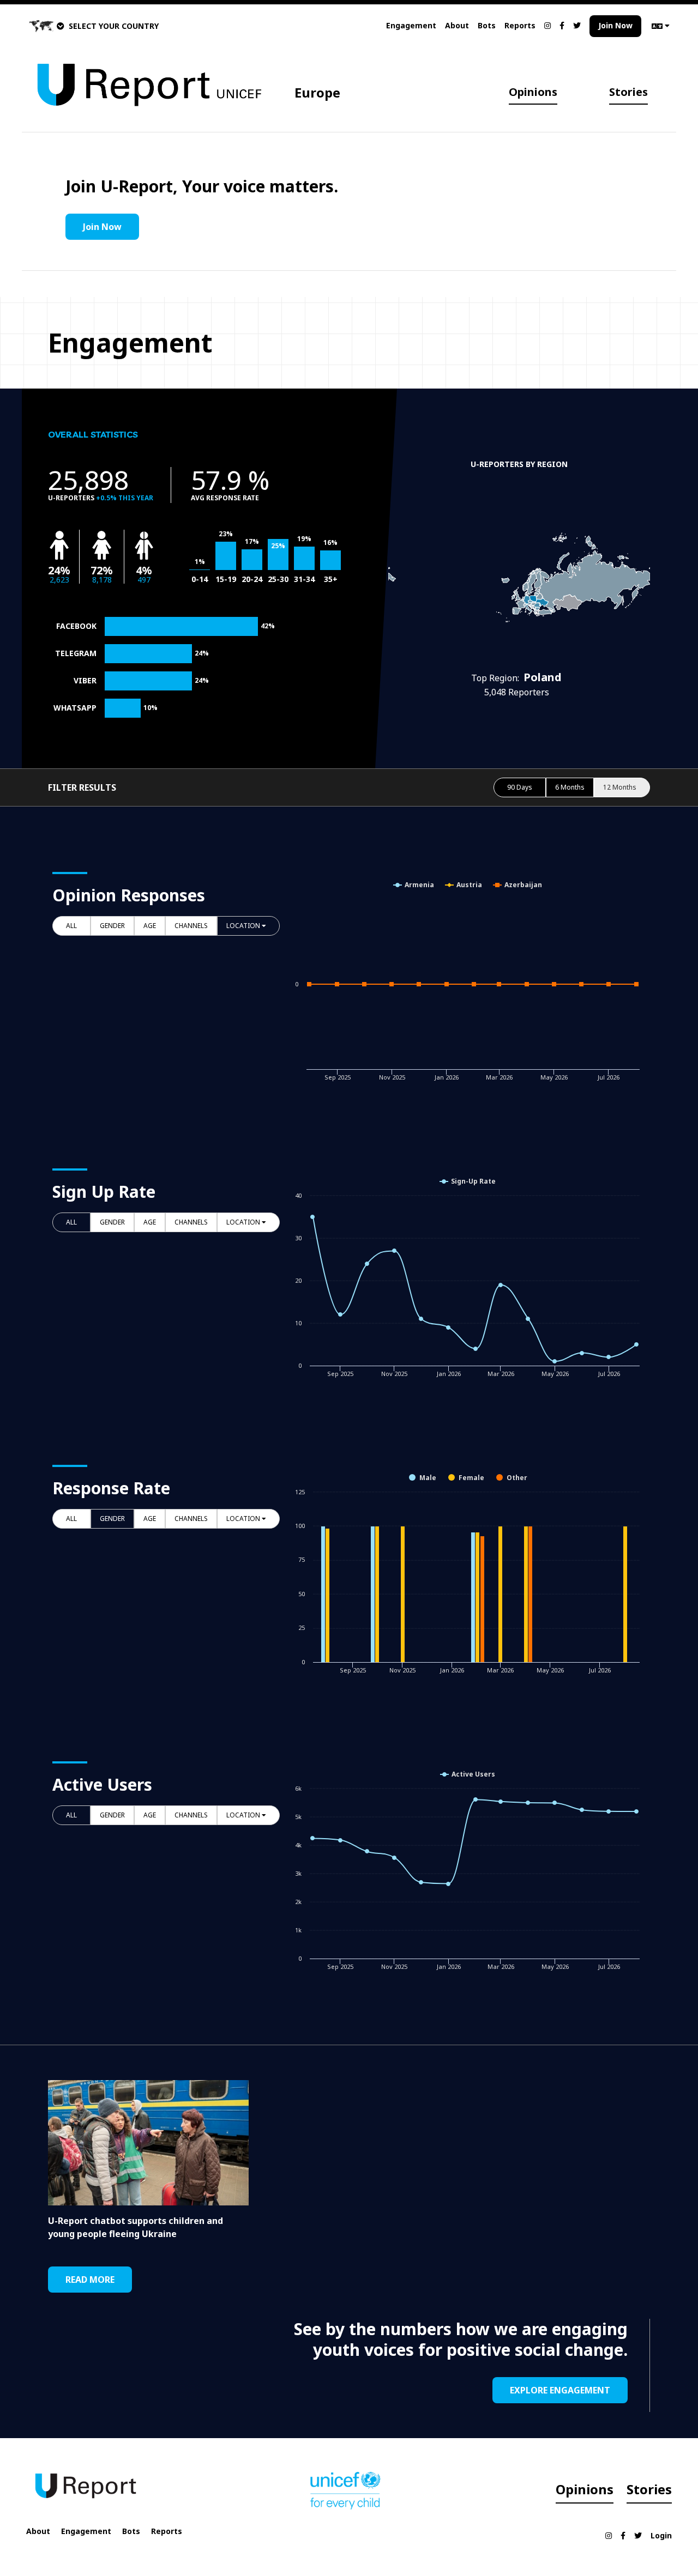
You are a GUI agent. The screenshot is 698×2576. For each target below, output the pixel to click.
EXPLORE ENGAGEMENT (560, 2390)
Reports (520, 25)
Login (661, 2535)
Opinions (533, 92)
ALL (71, 926)
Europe (317, 92)
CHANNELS (191, 926)
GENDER (112, 926)
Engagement (411, 25)
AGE (150, 926)
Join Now (615, 25)
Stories (628, 92)
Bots (487, 25)
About (457, 25)
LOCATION (244, 926)
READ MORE (90, 2280)
